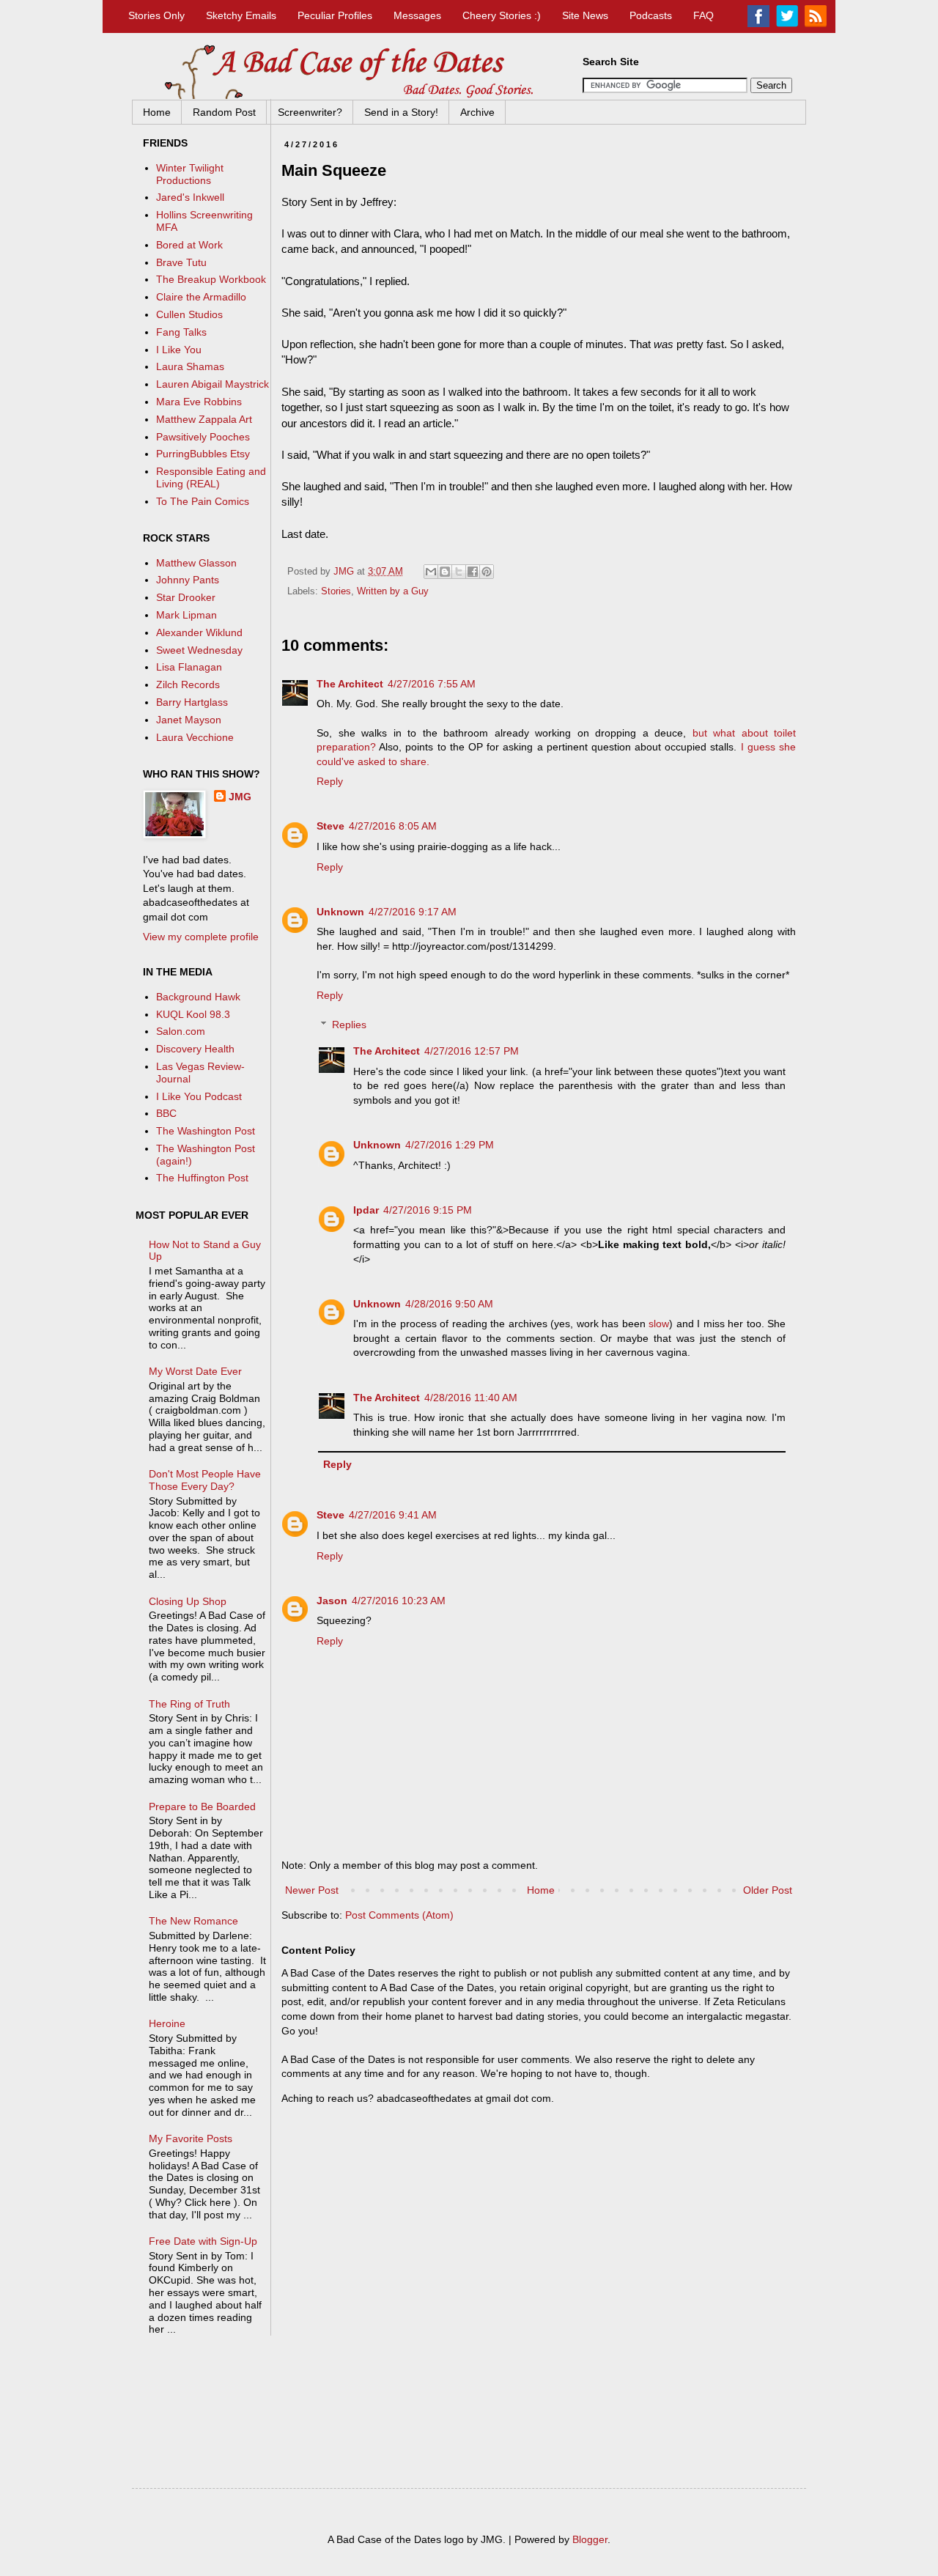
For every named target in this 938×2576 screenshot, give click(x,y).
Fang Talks (181, 332)
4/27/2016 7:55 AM (432, 684)
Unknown (340, 912)
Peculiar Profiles (335, 15)
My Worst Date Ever (195, 1371)
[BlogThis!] (445, 572)
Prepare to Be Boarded (202, 1806)
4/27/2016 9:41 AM (393, 1515)
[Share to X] (459, 572)
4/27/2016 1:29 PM (450, 1145)
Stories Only (156, 15)
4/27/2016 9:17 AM (413, 912)
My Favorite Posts (191, 2138)
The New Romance (193, 1921)
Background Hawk (198, 997)
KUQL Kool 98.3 (193, 1014)
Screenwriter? (310, 112)
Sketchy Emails (241, 15)
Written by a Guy (393, 591)
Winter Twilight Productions (190, 174)
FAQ (703, 15)
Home (157, 112)
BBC (166, 1113)
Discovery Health (195, 1049)
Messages (417, 15)
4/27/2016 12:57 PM (472, 1051)
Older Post (768, 1890)
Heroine (167, 2023)
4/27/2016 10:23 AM (399, 1601)
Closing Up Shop (188, 1601)
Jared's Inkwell (190, 197)
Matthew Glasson (196, 563)
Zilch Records (188, 684)
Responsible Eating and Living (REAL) (211, 477)
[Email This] (431, 572)
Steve (330, 826)
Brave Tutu (181, 262)
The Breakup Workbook (211, 279)
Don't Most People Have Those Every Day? (205, 1480)
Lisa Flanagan (189, 667)
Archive (477, 112)
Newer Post (312, 1890)
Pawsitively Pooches (203, 437)
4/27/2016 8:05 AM (393, 826)
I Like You (179, 350)
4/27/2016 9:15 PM (428, 1210)
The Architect (350, 684)
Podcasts (651, 15)
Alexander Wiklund (199, 632)
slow (659, 1324)
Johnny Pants (188, 580)
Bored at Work (189, 245)
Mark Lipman (187, 615)
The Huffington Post (202, 1178)
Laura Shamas (190, 366)
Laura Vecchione (195, 737)
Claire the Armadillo (201, 297)
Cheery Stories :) (502, 15)
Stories (336, 591)
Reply (330, 781)
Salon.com (181, 1031)
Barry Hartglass (192, 702)
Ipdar (366, 1210)
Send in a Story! (401, 112)
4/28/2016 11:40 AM (471, 1398)
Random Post (224, 112)
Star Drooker (186, 597)
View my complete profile (201, 937)
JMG (240, 797)
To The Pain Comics (203, 501)
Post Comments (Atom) (399, 1915)
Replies (349, 1025)
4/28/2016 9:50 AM (449, 1304)
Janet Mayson (189, 720)
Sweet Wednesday (199, 650)
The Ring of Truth (189, 1704)
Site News (585, 15)
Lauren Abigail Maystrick (213, 384)
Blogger (590, 2539)
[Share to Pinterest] (487, 572)
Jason (332, 1601)
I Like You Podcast (199, 1096)
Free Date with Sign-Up (203, 2241)
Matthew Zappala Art (204, 419)
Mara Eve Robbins (199, 402)
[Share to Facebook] (473, 572)
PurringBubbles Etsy (203, 454)
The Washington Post (206, 1131)
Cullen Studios (189, 314)
